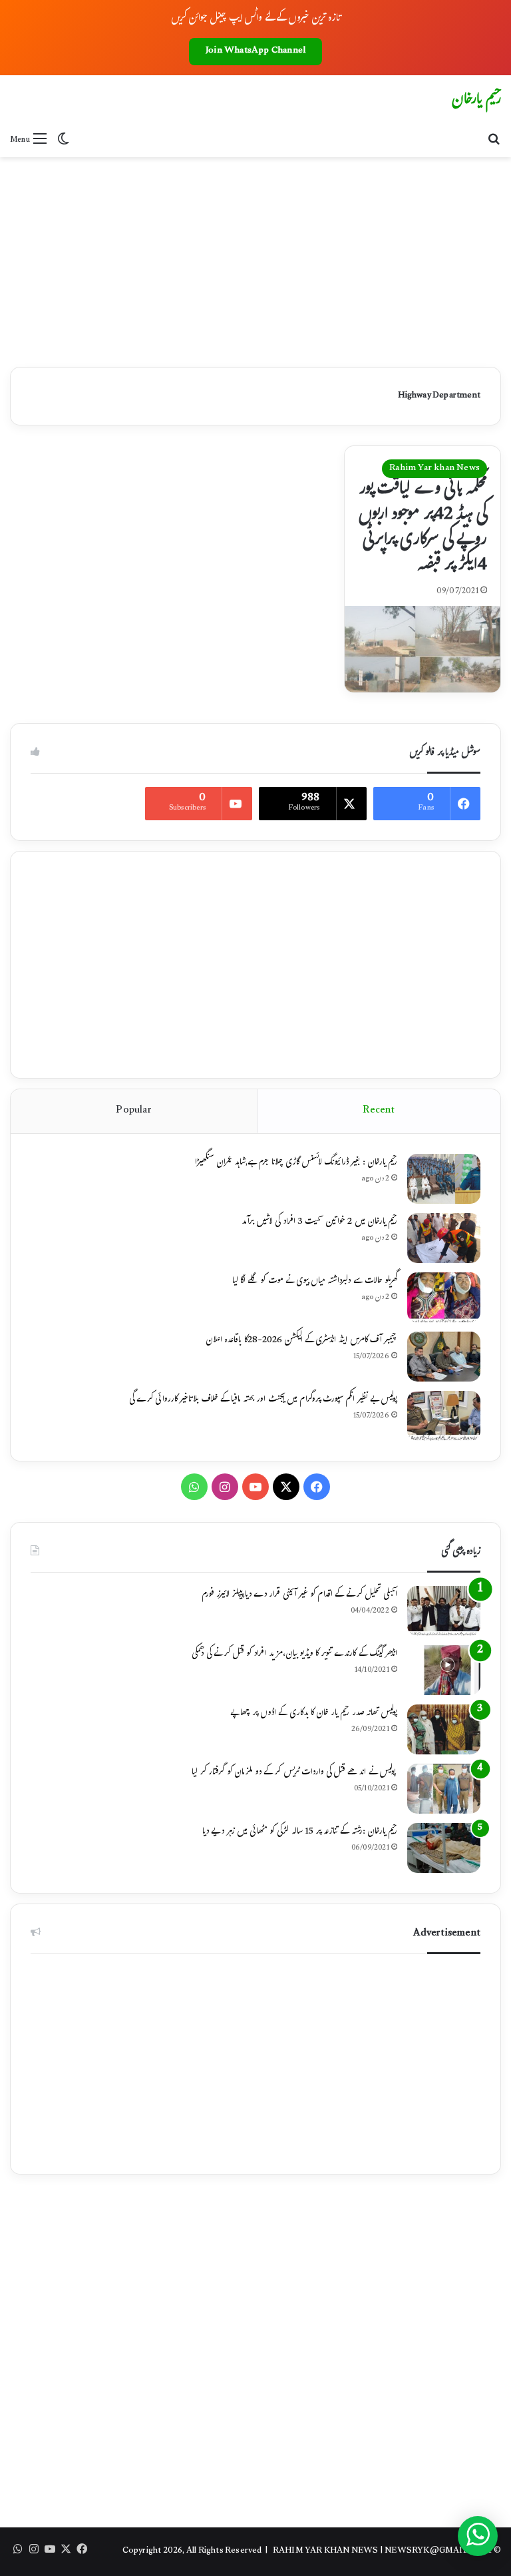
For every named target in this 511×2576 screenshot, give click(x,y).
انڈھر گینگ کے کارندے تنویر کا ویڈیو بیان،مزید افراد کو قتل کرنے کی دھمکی (294, 1655)
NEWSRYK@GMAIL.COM (438, 2551)
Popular (133, 1111)
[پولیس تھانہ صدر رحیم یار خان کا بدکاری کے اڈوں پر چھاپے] (444, 1729)
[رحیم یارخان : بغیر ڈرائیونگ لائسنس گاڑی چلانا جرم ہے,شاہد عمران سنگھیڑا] (444, 1179)
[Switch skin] (63, 140)
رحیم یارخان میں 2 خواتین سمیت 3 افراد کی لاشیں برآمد (319, 1222)
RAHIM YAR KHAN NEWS (326, 2551)
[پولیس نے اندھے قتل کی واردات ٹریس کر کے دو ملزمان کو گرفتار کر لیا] (444, 1789)
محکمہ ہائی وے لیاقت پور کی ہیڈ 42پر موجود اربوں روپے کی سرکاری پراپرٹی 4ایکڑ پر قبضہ (423, 528)
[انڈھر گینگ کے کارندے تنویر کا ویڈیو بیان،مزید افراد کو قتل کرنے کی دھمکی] (444, 1670)
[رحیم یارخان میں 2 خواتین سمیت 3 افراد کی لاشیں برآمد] (444, 1238)
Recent (379, 1111)
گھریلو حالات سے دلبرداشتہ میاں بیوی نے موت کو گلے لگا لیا (315, 1282)
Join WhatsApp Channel (255, 51)
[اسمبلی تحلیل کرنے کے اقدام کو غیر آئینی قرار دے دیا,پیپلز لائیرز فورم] (444, 1611)
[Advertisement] (255, 257)
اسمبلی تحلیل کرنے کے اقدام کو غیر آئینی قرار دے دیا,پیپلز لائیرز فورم (299, 1595)
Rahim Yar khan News (434, 469)
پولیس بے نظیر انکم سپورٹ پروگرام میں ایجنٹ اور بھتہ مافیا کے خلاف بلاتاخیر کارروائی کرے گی (263, 1400)
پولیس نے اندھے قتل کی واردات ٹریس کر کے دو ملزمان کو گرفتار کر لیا (294, 1773)
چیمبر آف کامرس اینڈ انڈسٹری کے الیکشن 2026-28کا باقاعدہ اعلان (301, 1341)
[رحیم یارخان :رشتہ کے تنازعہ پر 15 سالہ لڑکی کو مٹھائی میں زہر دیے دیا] (444, 1848)
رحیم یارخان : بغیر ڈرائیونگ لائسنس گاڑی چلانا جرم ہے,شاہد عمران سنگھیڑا (296, 1163)
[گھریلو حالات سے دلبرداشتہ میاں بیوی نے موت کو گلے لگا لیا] (444, 1297)
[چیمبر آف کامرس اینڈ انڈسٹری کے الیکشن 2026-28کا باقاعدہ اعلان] (444, 1357)
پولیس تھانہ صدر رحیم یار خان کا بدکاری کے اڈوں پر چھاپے (314, 1714)
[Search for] (494, 140)
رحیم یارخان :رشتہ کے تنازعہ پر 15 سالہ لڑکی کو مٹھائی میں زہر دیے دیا (300, 1832)
